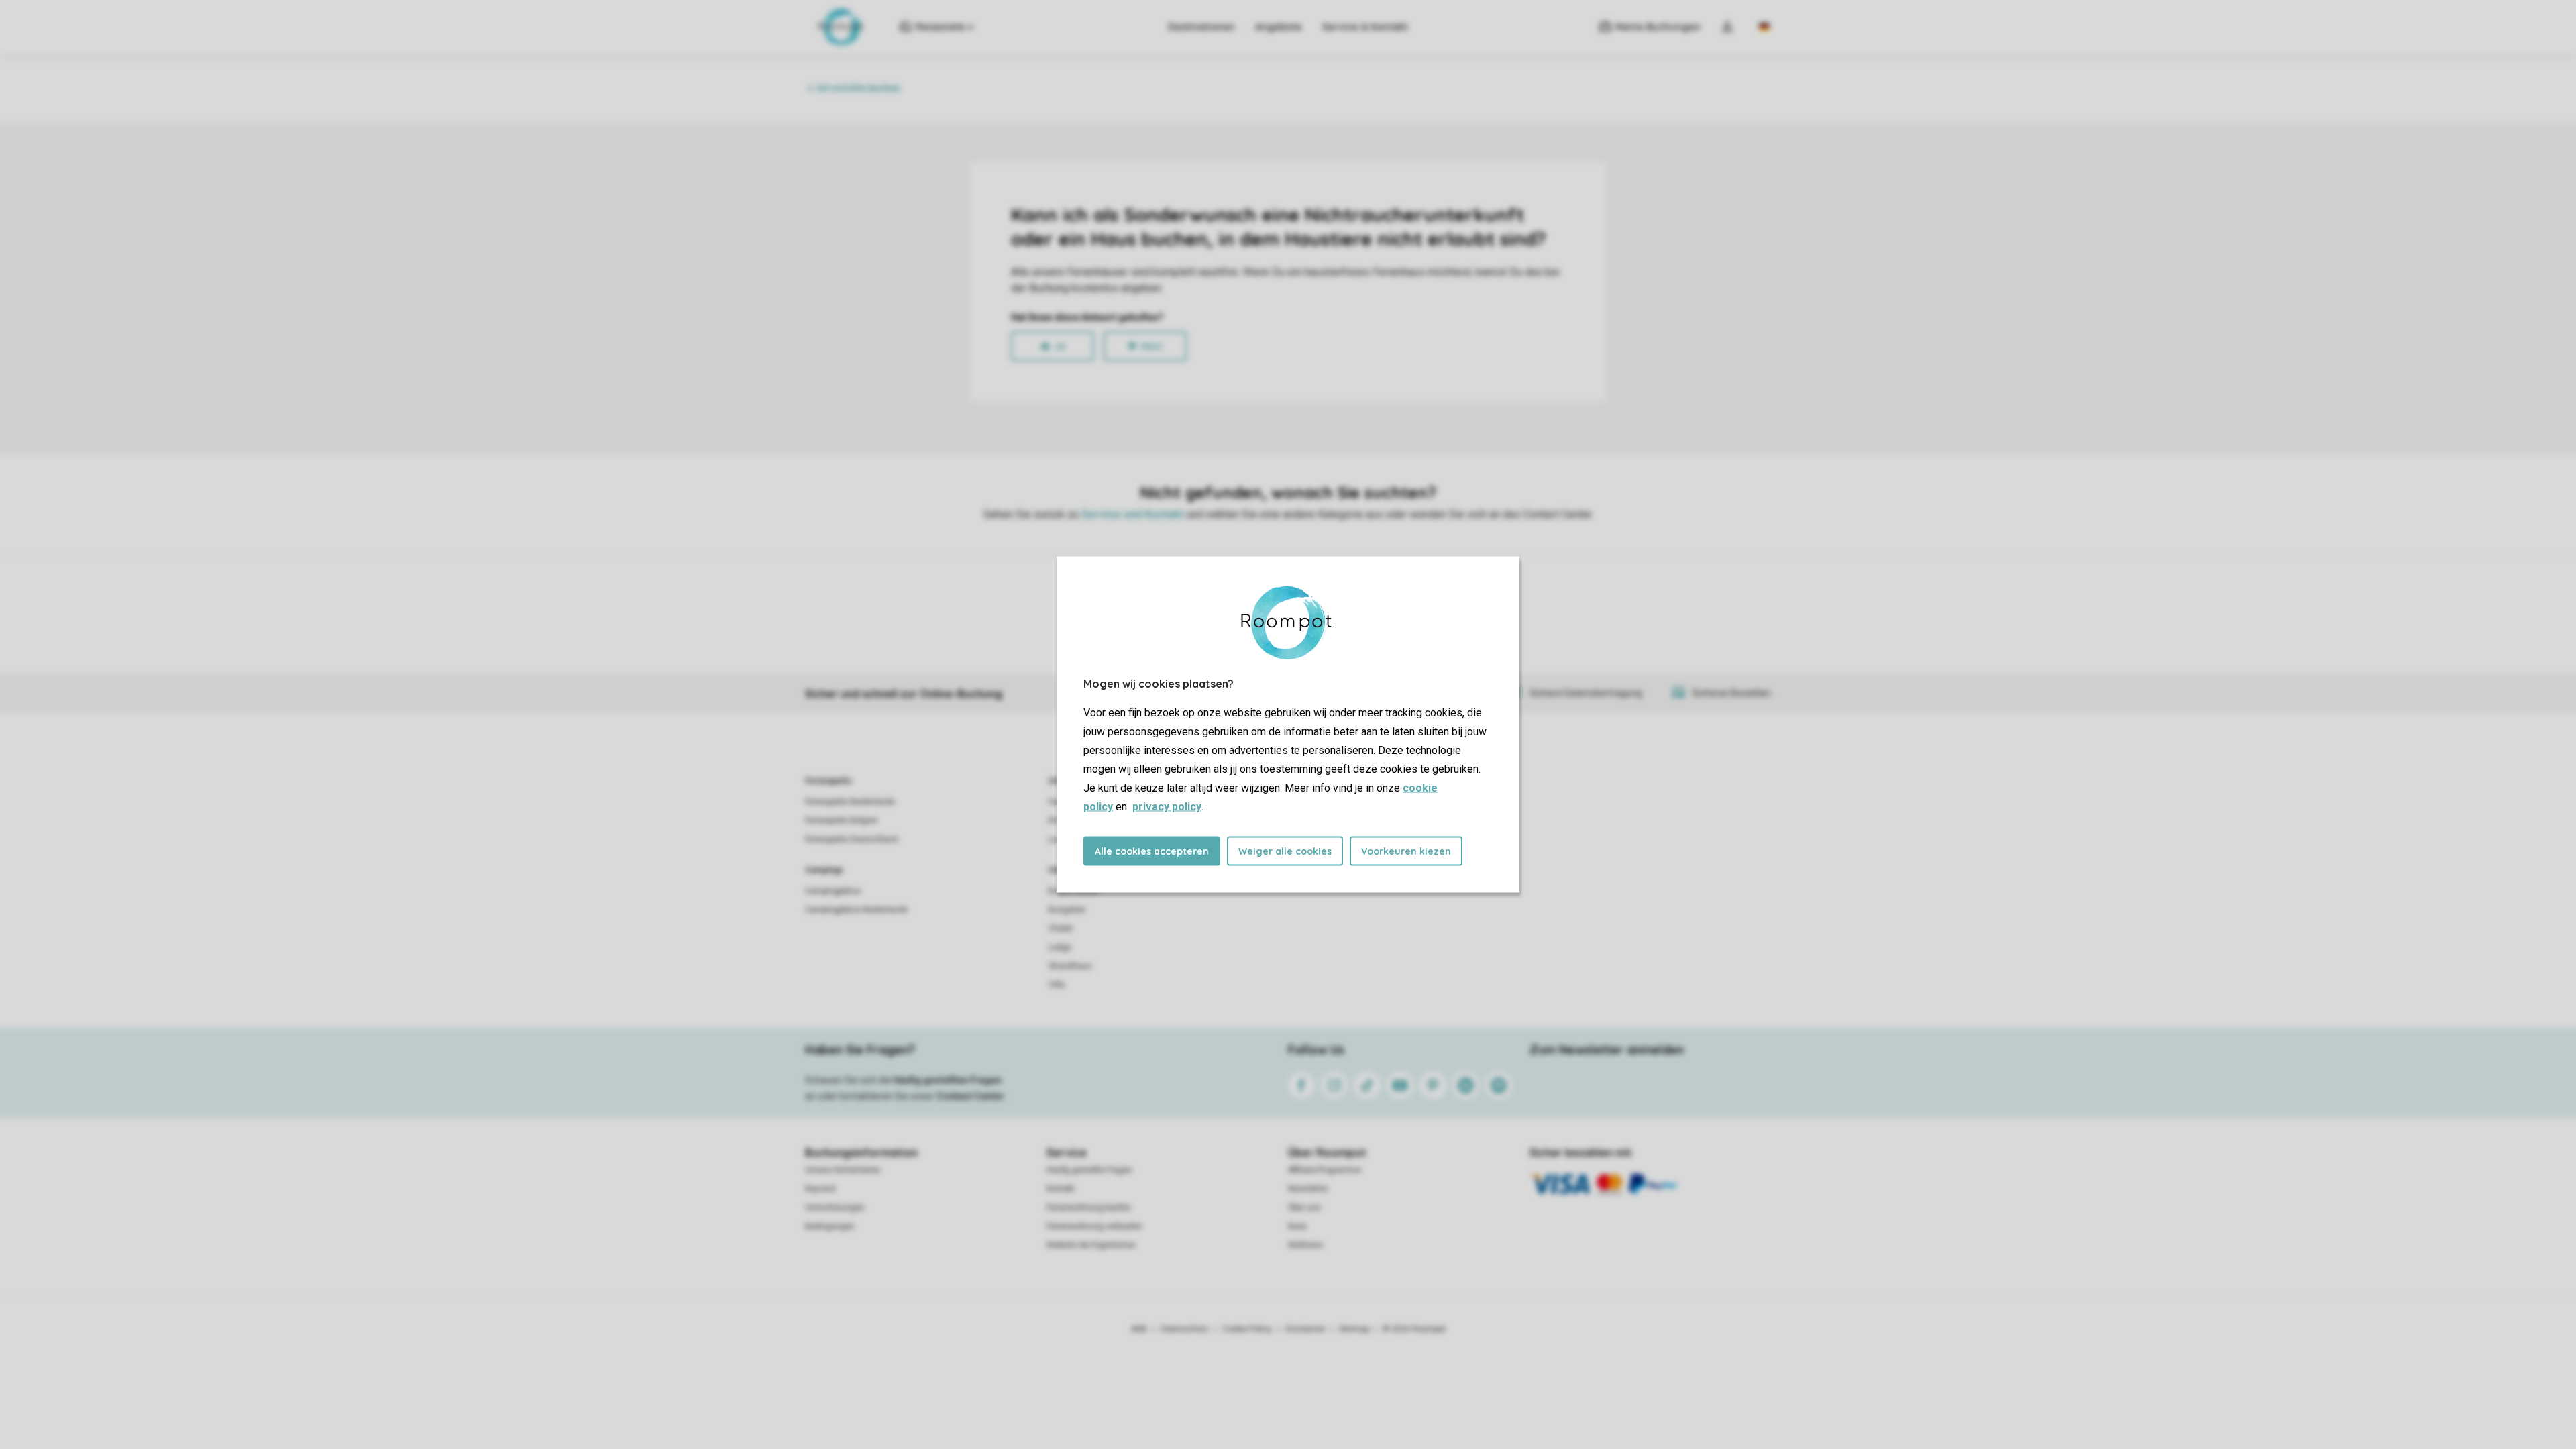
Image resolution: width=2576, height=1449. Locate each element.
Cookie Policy (1247, 1329)
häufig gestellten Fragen (948, 1080)
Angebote (1279, 27)
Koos (1297, 1226)
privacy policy (1167, 807)
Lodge (1060, 947)
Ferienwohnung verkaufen (1094, 1226)
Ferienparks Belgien (842, 820)
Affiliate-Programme (1325, 1170)
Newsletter (1308, 1189)
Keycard (820, 1189)
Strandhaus (1070, 966)
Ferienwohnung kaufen (1089, 1207)
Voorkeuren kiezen (1406, 851)
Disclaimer (1305, 1329)
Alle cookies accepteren (1152, 851)
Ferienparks (828, 781)
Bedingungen (830, 1226)
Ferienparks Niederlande (850, 802)
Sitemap (1354, 1329)
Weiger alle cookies (1285, 851)
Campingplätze (833, 891)
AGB (1139, 1329)
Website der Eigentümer (1091, 1245)
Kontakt (1061, 1189)
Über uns (1304, 1207)
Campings (824, 870)
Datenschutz (1185, 1329)
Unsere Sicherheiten (843, 1170)
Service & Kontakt (1365, 27)
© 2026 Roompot (1414, 1329)
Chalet (1061, 928)
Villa (1057, 985)
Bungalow (1067, 910)
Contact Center (970, 1096)
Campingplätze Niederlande (856, 910)
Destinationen (1201, 27)
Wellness (1305, 1245)
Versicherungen (835, 1207)
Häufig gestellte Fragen (1089, 1170)
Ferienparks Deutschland (851, 839)
